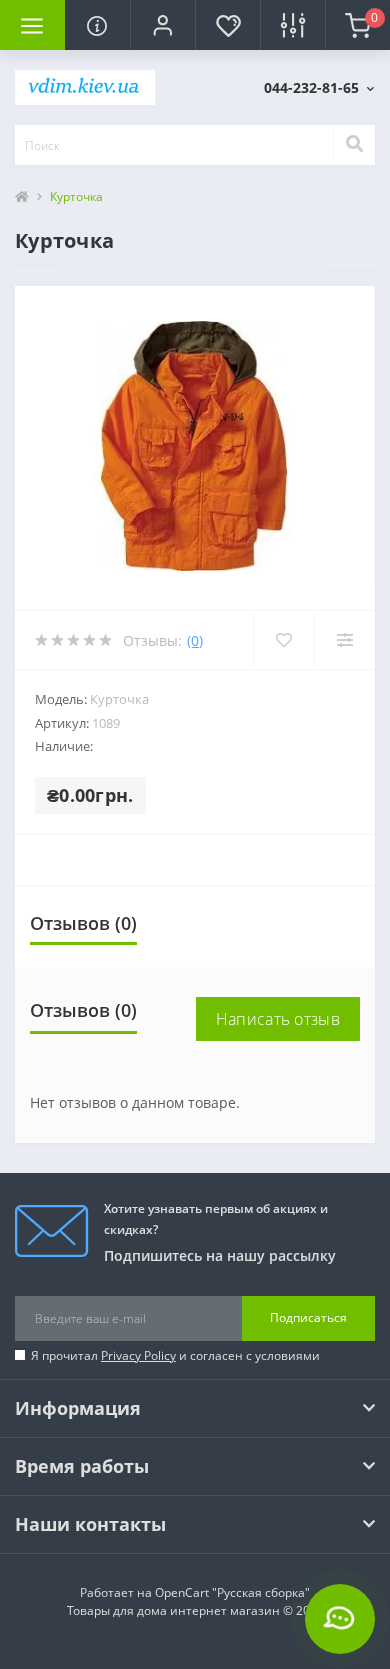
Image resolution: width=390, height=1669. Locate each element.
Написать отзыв (278, 1019)
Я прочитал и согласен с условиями (175, 1355)
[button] (162, 25)
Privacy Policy (138, 1355)
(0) (195, 640)
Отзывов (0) (83, 923)
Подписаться (308, 1317)
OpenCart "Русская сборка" (232, 1592)
